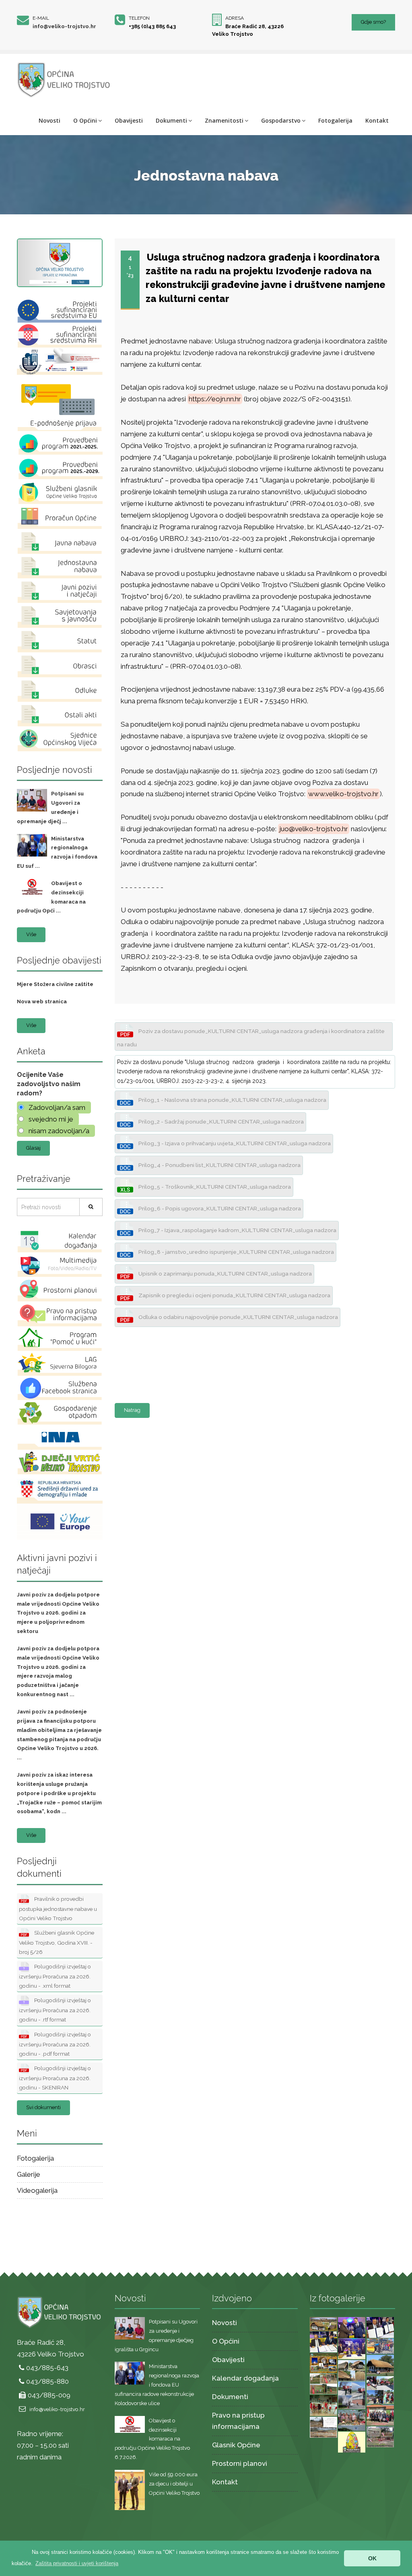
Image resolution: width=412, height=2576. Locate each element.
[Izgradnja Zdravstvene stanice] (324, 2426)
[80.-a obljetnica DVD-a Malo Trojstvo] (380, 2414)
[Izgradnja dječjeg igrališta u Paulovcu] (380, 2436)
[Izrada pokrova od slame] (380, 2364)
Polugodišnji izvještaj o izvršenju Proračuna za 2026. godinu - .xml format (55, 1976)
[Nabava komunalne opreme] (380, 2346)
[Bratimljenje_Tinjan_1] (352, 2348)
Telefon (139, 18)
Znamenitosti (224, 120)
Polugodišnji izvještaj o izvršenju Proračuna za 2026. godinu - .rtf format (55, 2010)
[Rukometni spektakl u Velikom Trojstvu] (324, 2405)
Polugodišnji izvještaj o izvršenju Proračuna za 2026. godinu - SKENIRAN (55, 2078)
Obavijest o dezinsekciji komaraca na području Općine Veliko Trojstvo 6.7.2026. (152, 2439)
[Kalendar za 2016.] (324, 2362)
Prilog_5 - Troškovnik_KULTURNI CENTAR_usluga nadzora (214, 1187)
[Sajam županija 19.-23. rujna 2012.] (352, 2420)
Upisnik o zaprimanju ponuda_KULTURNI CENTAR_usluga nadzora (225, 1274)
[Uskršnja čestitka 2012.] (352, 2441)
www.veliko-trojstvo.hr (343, 794)
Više (31, 934)
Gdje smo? (373, 22)
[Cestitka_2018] (324, 2323)
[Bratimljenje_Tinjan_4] (352, 2327)
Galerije (29, 2174)
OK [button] (372, 2558)
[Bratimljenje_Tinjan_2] (324, 2341)
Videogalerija (37, 2190)
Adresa (235, 18)
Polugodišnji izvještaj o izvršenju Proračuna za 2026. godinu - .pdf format (55, 2044)
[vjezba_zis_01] (352, 2395)
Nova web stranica (42, 1001)
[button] (77, 2563)
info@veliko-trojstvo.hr (64, 26)
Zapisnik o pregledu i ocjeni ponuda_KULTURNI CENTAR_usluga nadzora (234, 1295)
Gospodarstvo (281, 120)
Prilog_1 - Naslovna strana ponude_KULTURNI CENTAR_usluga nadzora (232, 1100)
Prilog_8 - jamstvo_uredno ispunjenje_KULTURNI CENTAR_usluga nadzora (236, 1252)
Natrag (132, 1410)
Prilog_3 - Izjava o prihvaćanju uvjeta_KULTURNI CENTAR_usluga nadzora (234, 1143)
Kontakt (377, 120)
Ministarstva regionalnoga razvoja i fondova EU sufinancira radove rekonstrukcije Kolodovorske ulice (157, 2385)
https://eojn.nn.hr (215, 399)
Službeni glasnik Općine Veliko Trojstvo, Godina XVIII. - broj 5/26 (57, 1942)
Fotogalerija (335, 120)
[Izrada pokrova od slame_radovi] (352, 2370)
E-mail (41, 18)
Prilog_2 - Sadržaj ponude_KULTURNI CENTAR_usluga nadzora (220, 1122)
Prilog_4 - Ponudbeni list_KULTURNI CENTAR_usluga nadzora (219, 1165)
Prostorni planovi (240, 2463)
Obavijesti (129, 120)
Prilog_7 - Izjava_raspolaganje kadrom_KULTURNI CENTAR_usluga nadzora (237, 1230)
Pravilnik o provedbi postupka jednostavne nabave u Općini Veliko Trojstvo (58, 1908)
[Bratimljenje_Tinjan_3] (380, 2327)
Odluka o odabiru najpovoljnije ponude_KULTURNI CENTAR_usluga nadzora (238, 1317)
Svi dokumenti (43, 2107)
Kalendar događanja (245, 2378)
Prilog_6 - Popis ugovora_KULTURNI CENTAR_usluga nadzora (219, 1208)
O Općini (85, 120)
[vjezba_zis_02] (380, 2389)
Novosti (49, 120)
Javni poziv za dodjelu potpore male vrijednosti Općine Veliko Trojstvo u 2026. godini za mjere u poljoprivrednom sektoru (58, 1613)
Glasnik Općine (236, 2445)
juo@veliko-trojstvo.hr (314, 829)
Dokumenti (171, 120)
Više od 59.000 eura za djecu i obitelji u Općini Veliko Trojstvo (174, 2484)
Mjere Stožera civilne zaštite (55, 984)
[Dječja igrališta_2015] (324, 2383)
